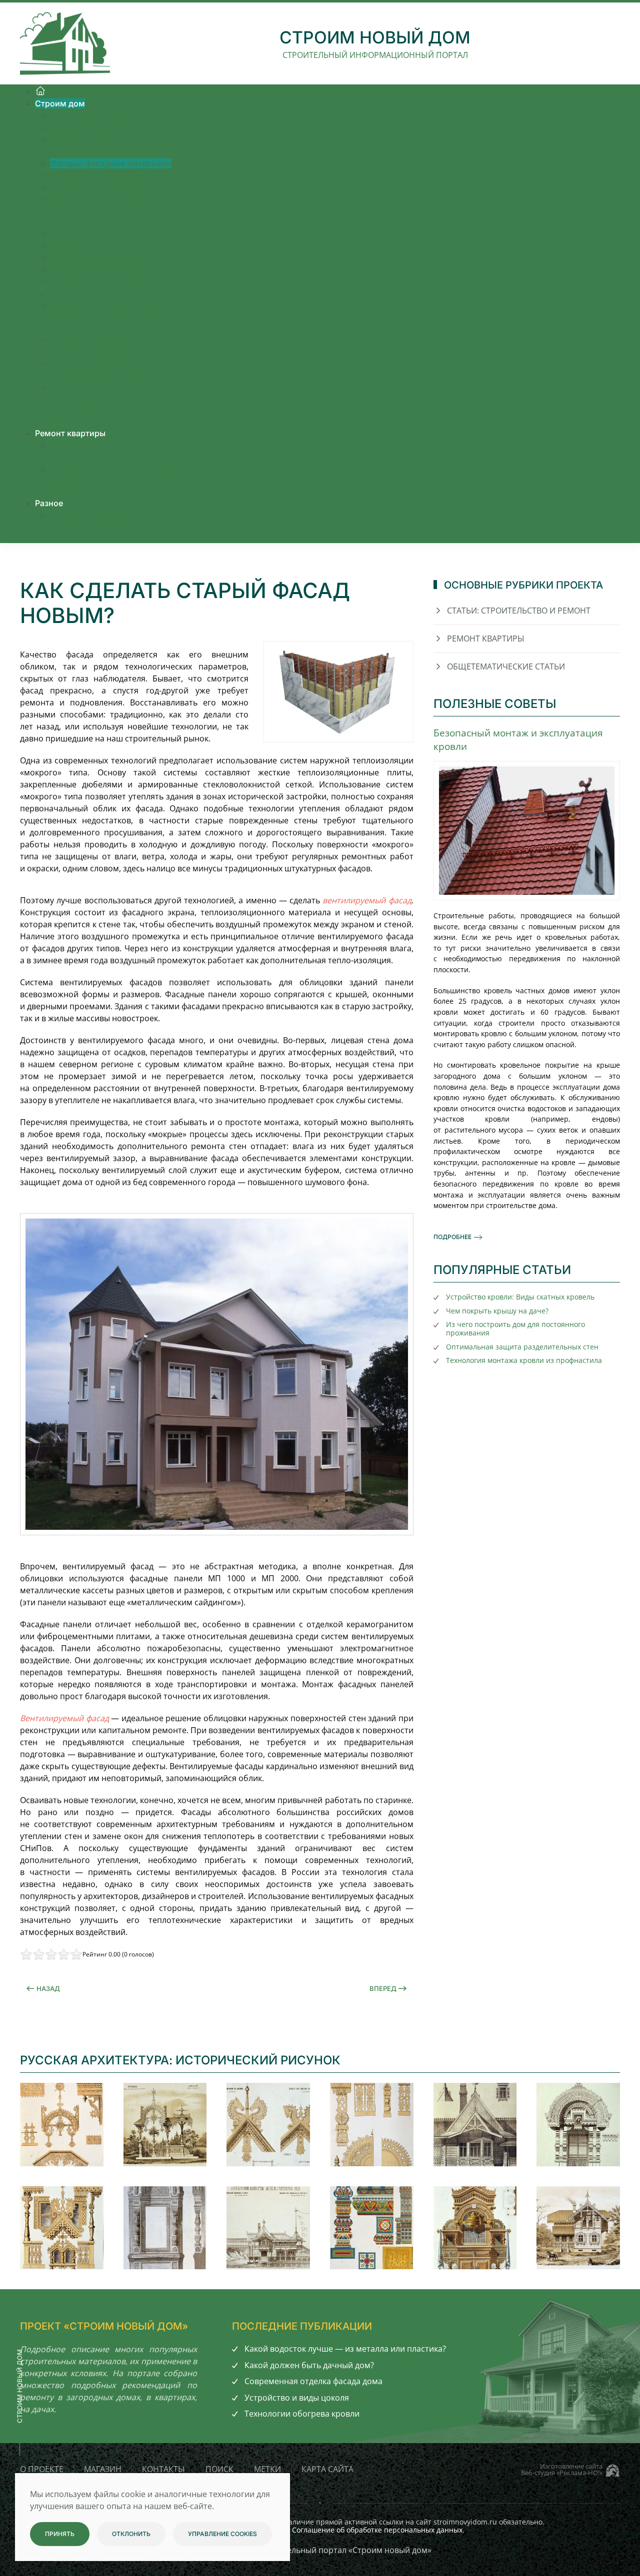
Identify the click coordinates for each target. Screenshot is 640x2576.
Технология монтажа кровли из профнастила (524, 1360)
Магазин (103, 2469)
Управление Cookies (222, 2534)
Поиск (219, 2469)
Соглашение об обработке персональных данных (377, 2530)
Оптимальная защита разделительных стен (522, 1347)
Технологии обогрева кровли (302, 2414)
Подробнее (452, 1237)
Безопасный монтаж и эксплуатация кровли (518, 739)
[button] (62, 2125)
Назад (48, 1988)
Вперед (383, 1988)
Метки (267, 2469)
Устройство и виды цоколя (297, 2398)
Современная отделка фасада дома (313, 2381)
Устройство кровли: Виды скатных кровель (520, 1297)
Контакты (163, 2469)
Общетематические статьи (506, 666)
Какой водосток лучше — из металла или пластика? (345, 2349)
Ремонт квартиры (486, 639)
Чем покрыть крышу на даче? (497, 1311)
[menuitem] (40, 91)
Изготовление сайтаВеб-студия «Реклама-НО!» (562, 2469)
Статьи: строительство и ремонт (519, 611)
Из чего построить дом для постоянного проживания (515, 1328)
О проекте (42, 2469)
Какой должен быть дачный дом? (309, 2365)
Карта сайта (327, 2469)
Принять (60, 2534)
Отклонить (131, 2534)
